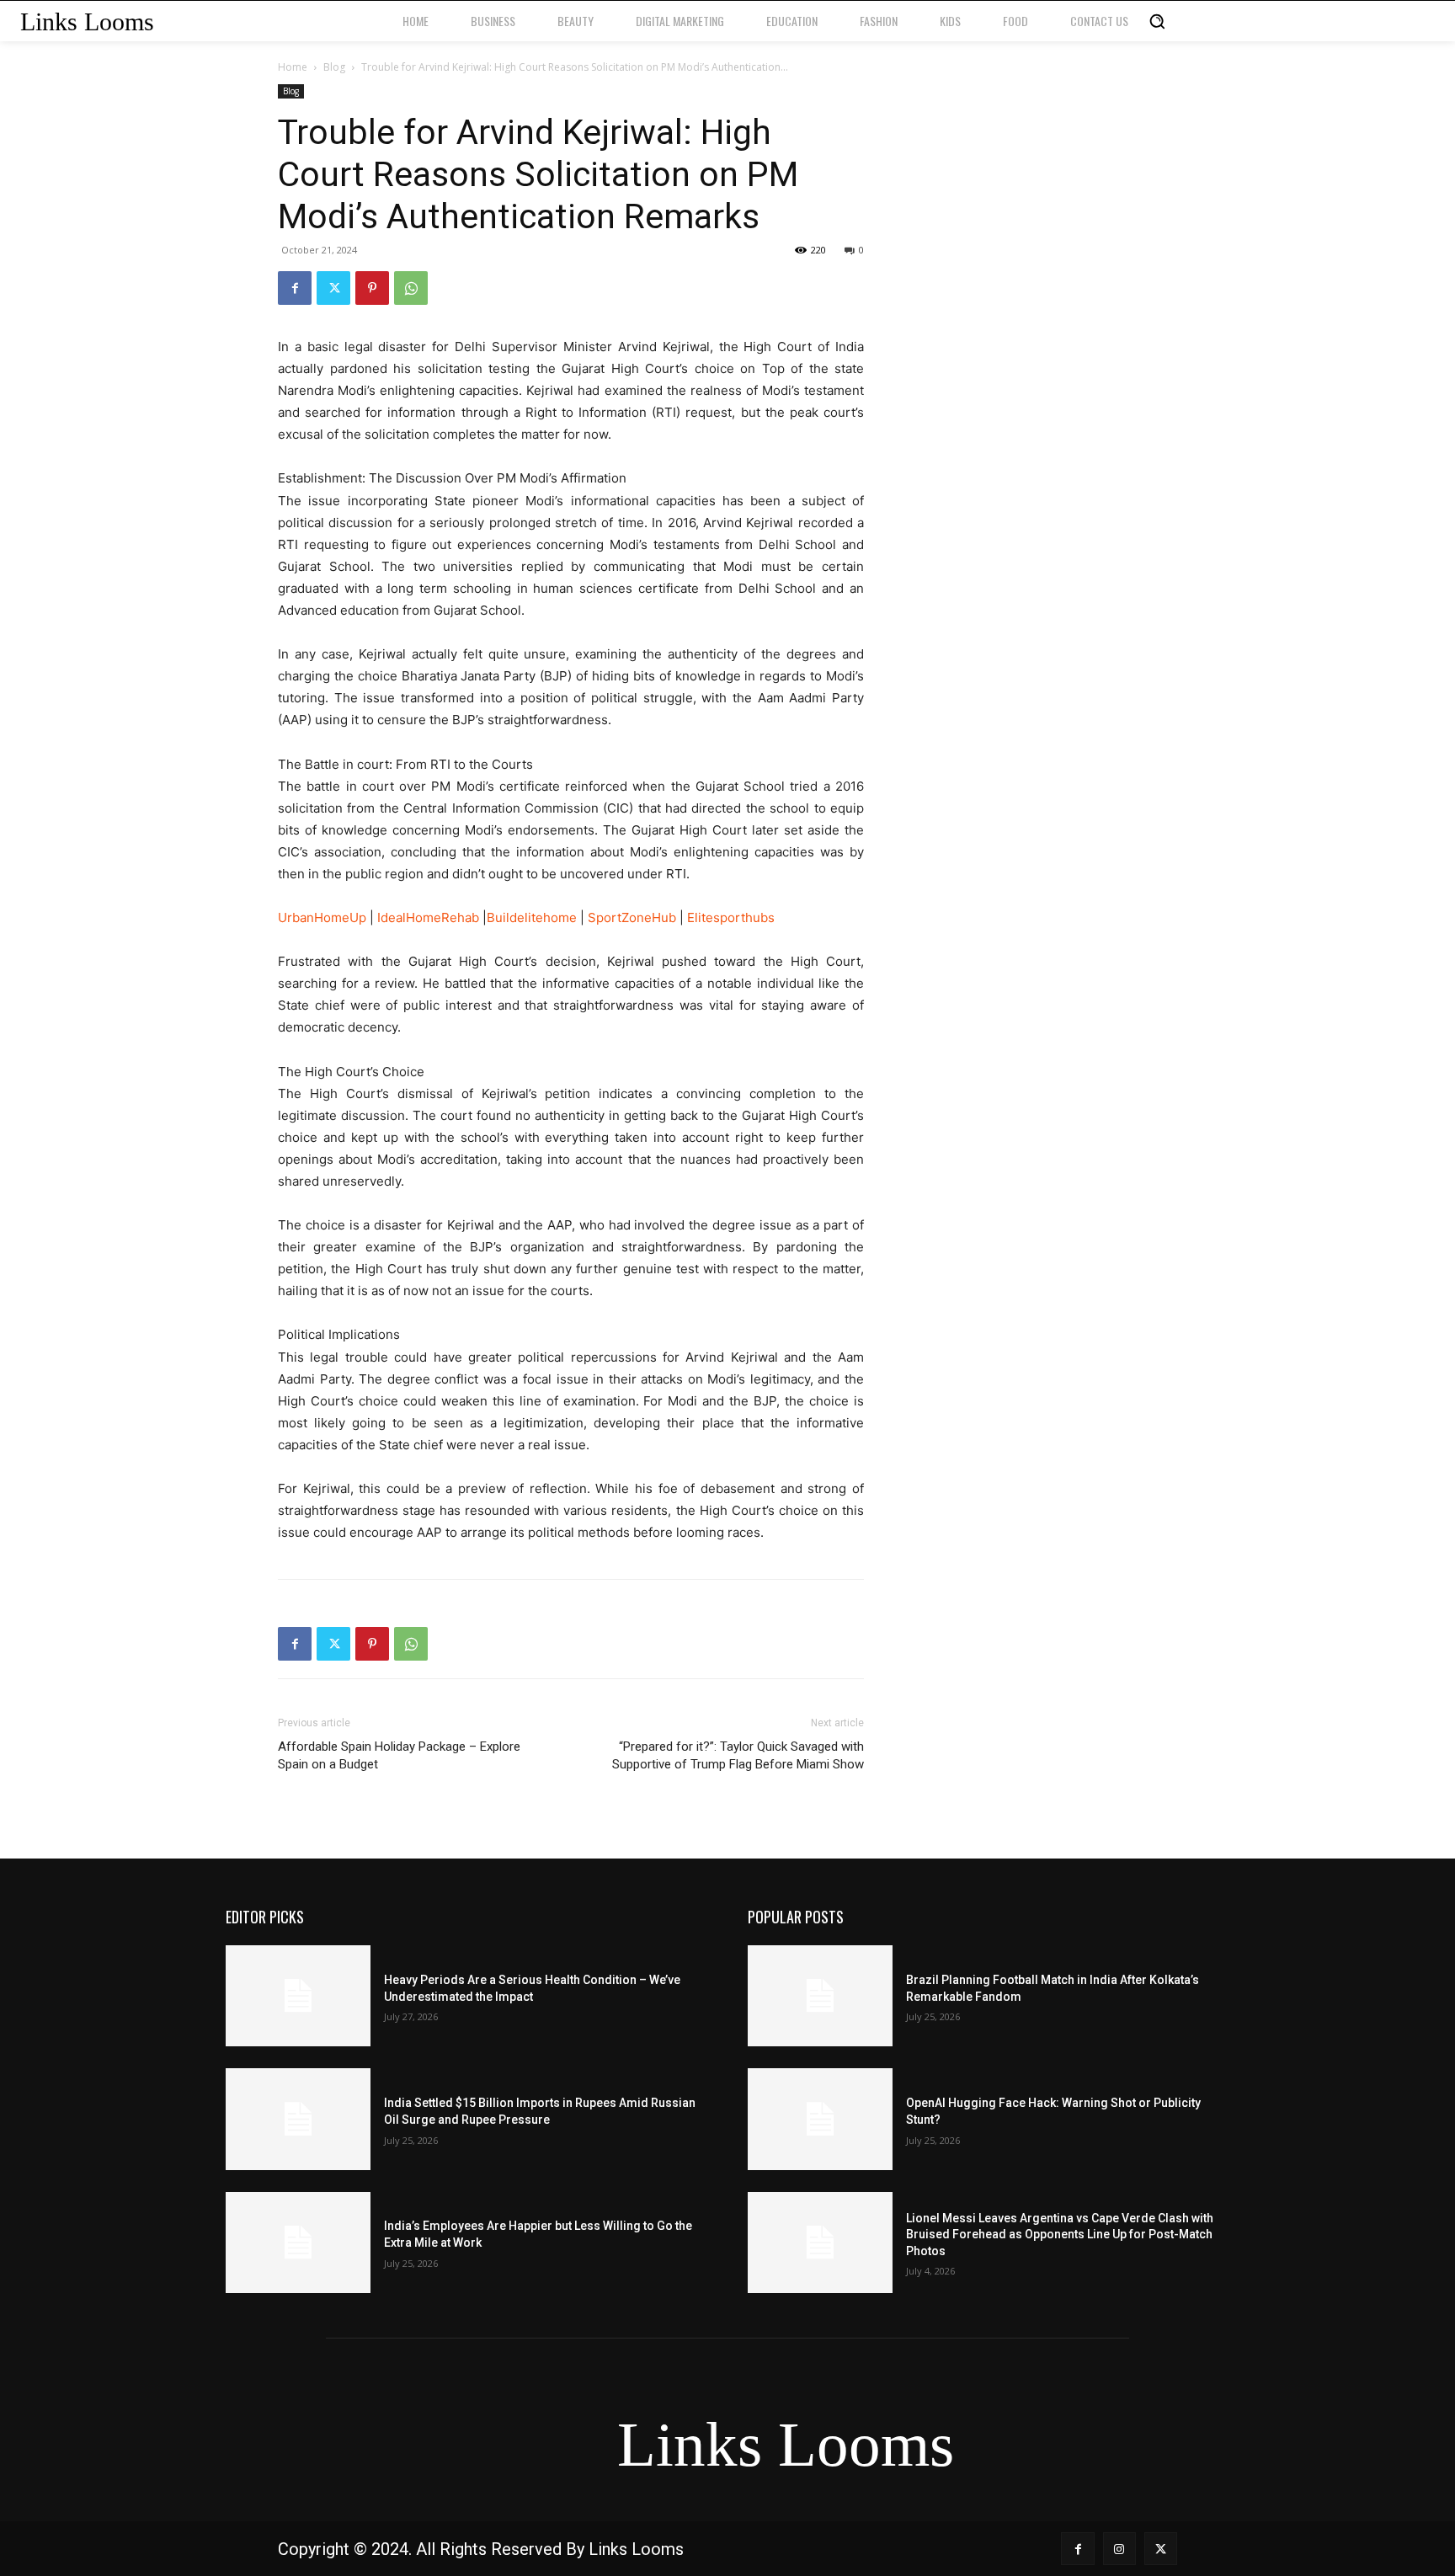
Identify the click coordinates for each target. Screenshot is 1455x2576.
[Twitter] (333, 288)
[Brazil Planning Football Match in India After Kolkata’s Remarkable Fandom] (820, 1996)
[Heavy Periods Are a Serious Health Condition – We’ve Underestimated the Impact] (298, 1996)
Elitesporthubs (731, 917)
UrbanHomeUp (322, 917)
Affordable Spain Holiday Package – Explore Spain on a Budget (399, 1755)
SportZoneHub (634, 917)
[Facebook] (295, 288)
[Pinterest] (372, 288)
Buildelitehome (532, 917)
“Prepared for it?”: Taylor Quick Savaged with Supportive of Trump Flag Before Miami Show (738, 1755)
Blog (334, 67)
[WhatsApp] (411, 288)
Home (293, 67)
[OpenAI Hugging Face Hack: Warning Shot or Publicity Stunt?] (820, 2119)
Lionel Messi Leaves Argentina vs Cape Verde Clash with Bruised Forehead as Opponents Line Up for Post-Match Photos (1060, 2235)
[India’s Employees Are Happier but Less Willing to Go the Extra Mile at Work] (298, 2243)
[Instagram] (1119, 2549)
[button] (1157, 21)
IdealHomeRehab (428, 917)
